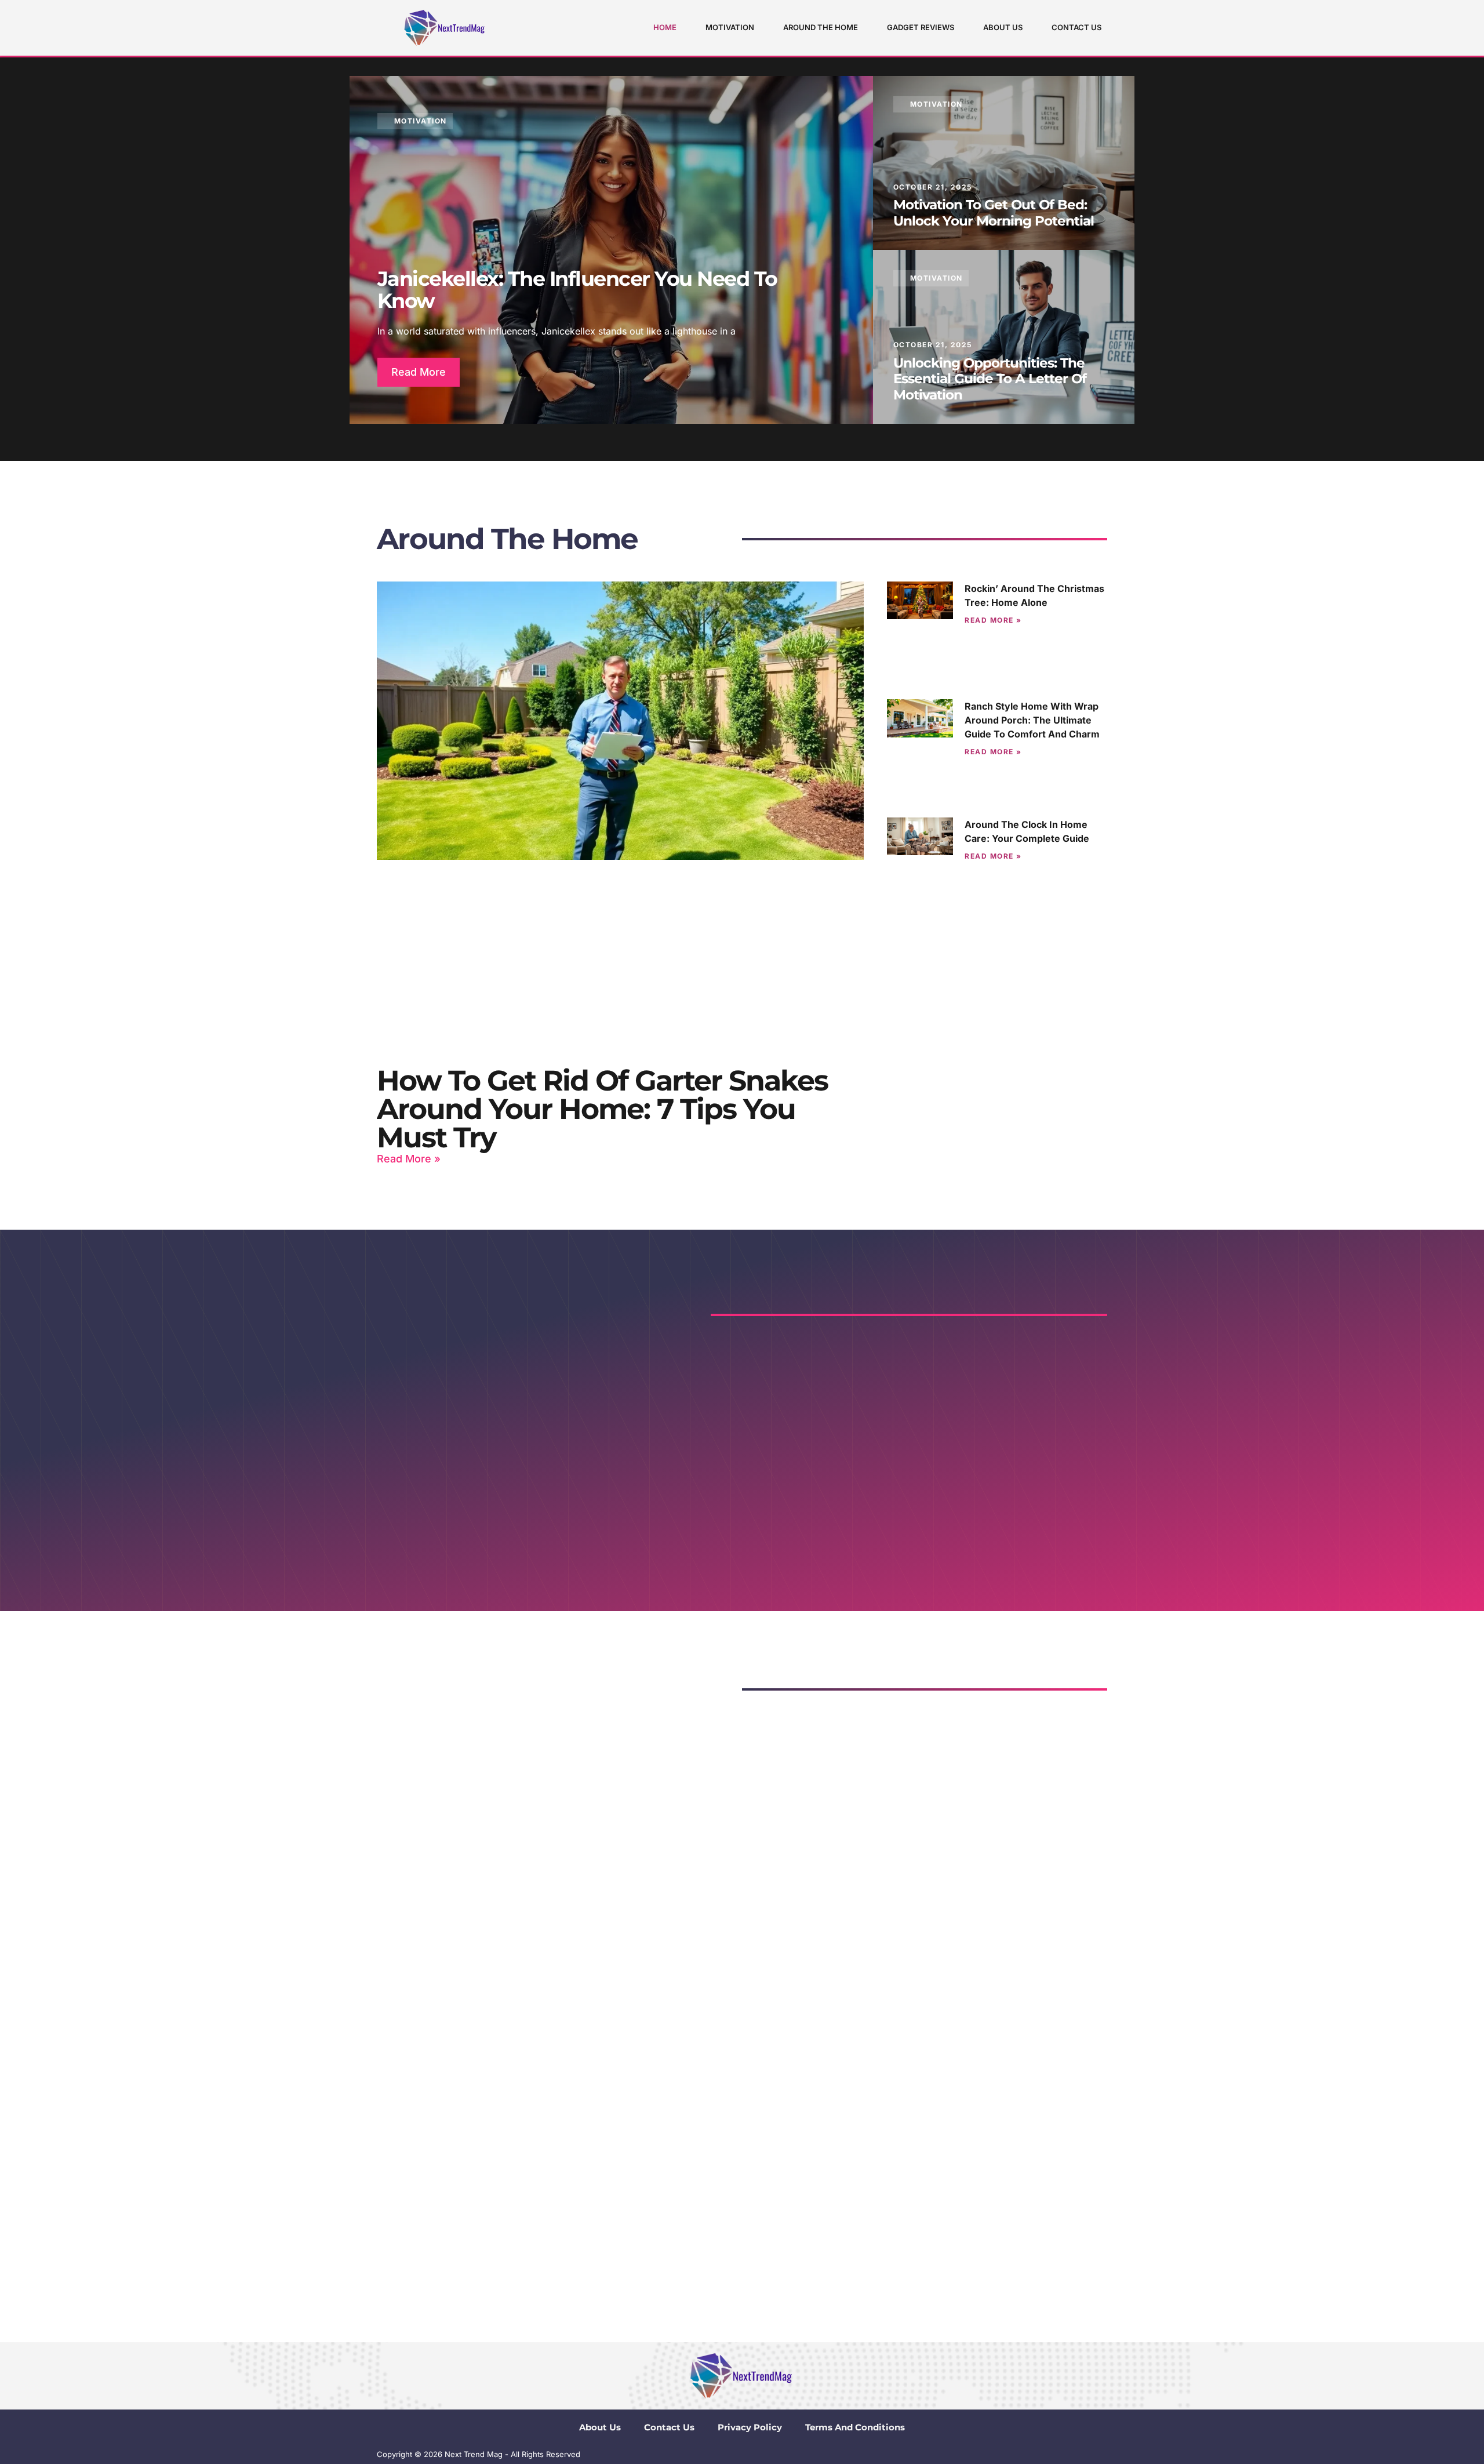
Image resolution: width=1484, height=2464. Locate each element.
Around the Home (821, 27)
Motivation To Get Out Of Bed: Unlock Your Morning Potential (994, 213)
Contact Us (1076, 27)
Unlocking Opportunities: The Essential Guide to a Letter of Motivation (990, 379)
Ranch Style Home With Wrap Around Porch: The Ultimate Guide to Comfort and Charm (1032, 720)
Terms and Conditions (855, 2427)
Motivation (730, 27)
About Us (1003, 27)
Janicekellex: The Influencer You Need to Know (577, 290)
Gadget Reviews (921, 27)
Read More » (409, 1159)
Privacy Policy (750, 2427)
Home (665, 27)
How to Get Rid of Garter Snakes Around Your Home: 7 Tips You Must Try (602, 1109)
